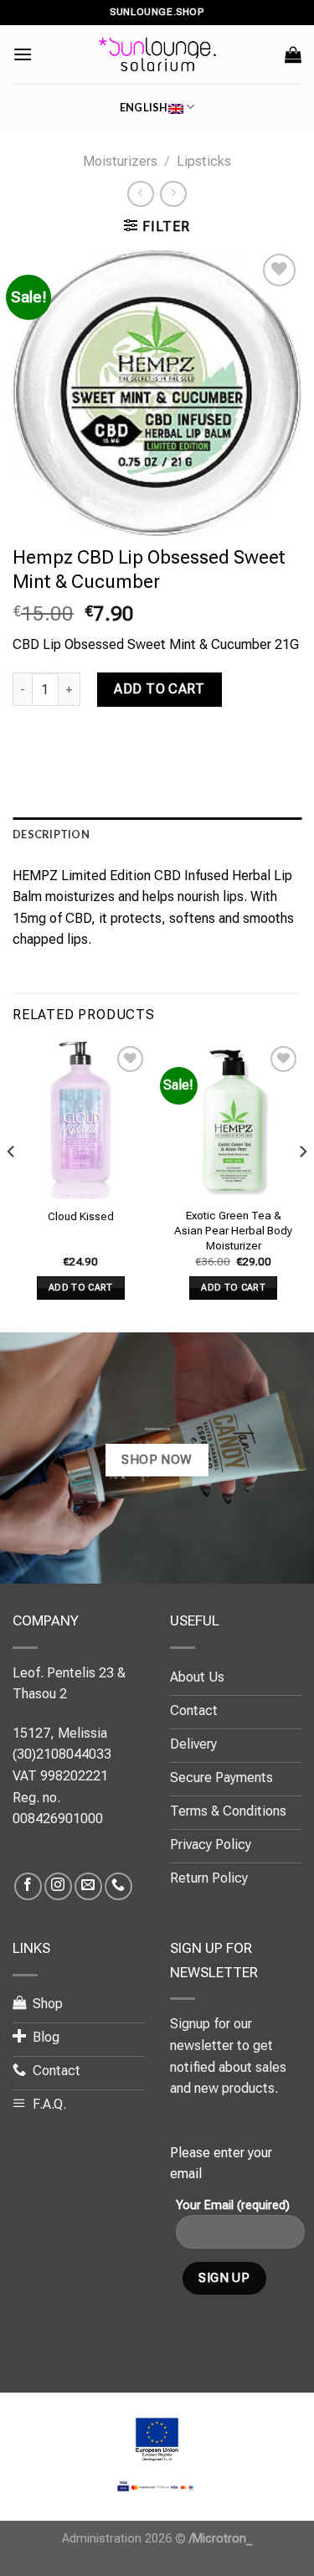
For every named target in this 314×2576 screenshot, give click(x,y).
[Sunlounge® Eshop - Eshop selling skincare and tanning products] (157, 54)
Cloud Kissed (81, 1216)
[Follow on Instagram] (58, 1886)
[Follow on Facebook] (28, 1886)
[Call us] (118, 1886)
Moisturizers (120, 161)
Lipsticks (204, 161)
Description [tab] (51, 834)
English (144, 107)
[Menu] (23, 54)
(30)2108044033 (62, 1754)
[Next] (302, 1185)
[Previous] (12, 1185)
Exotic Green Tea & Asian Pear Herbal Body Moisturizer (233, 1230)
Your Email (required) (233, 2205)
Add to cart (159, 689)
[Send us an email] (88, 1886)
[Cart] (293, 54)
